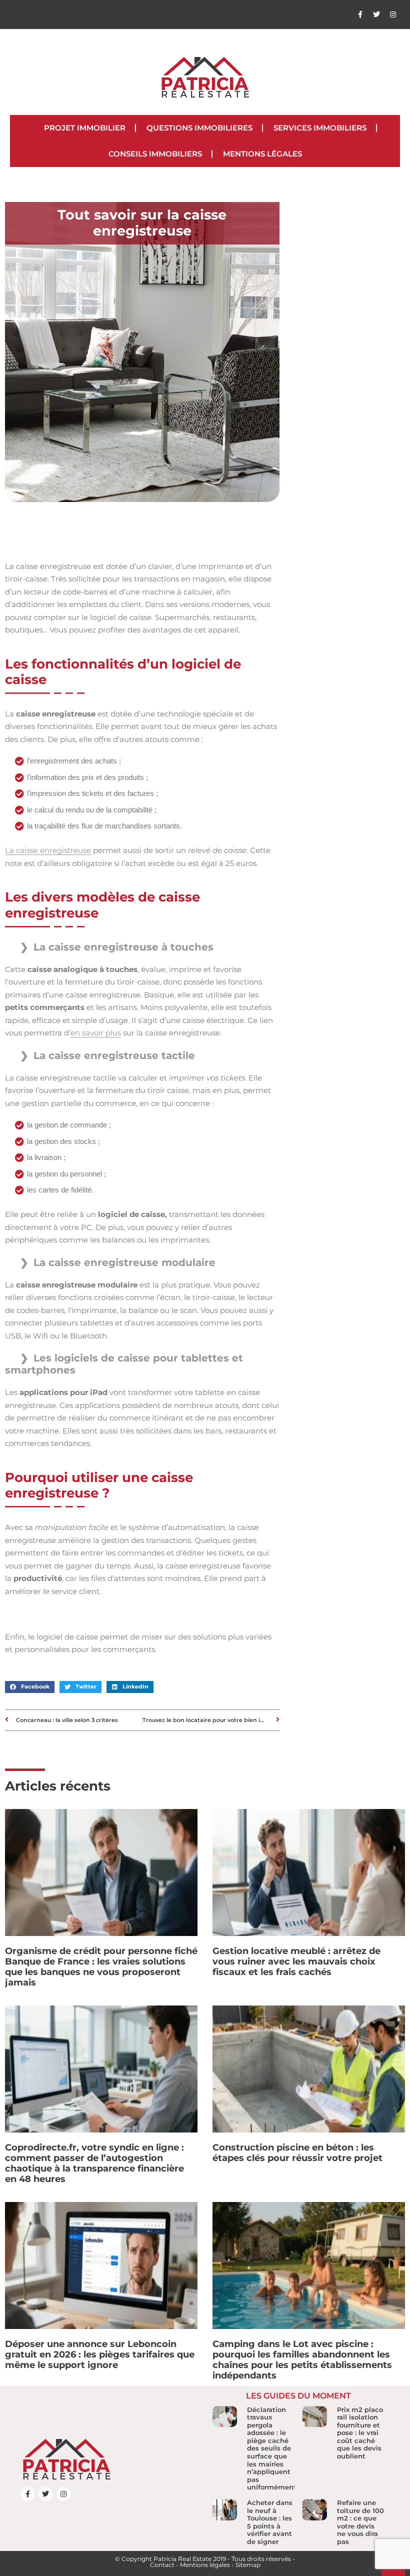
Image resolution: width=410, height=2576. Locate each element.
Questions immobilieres (199, 128)
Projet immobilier (85, 128)
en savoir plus (96, 1033)
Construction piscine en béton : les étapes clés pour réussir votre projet (297, 2153)
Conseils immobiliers (155, 154)
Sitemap (248, 2565)
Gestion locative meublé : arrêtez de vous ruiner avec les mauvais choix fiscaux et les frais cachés (296, 1961)
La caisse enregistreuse (48, 850)
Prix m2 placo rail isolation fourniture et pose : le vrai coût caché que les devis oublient (360, 2433)
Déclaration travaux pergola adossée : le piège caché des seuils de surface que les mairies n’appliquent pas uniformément (272, 2448)
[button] (30, 1687)
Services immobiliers (320, 128)
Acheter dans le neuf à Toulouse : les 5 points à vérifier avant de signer (270, 2522)
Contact (162, 2565)
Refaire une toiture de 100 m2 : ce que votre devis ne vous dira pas (360, 2522)
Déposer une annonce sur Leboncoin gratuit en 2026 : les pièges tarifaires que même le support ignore (100, 2354)
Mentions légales (262, 154)
